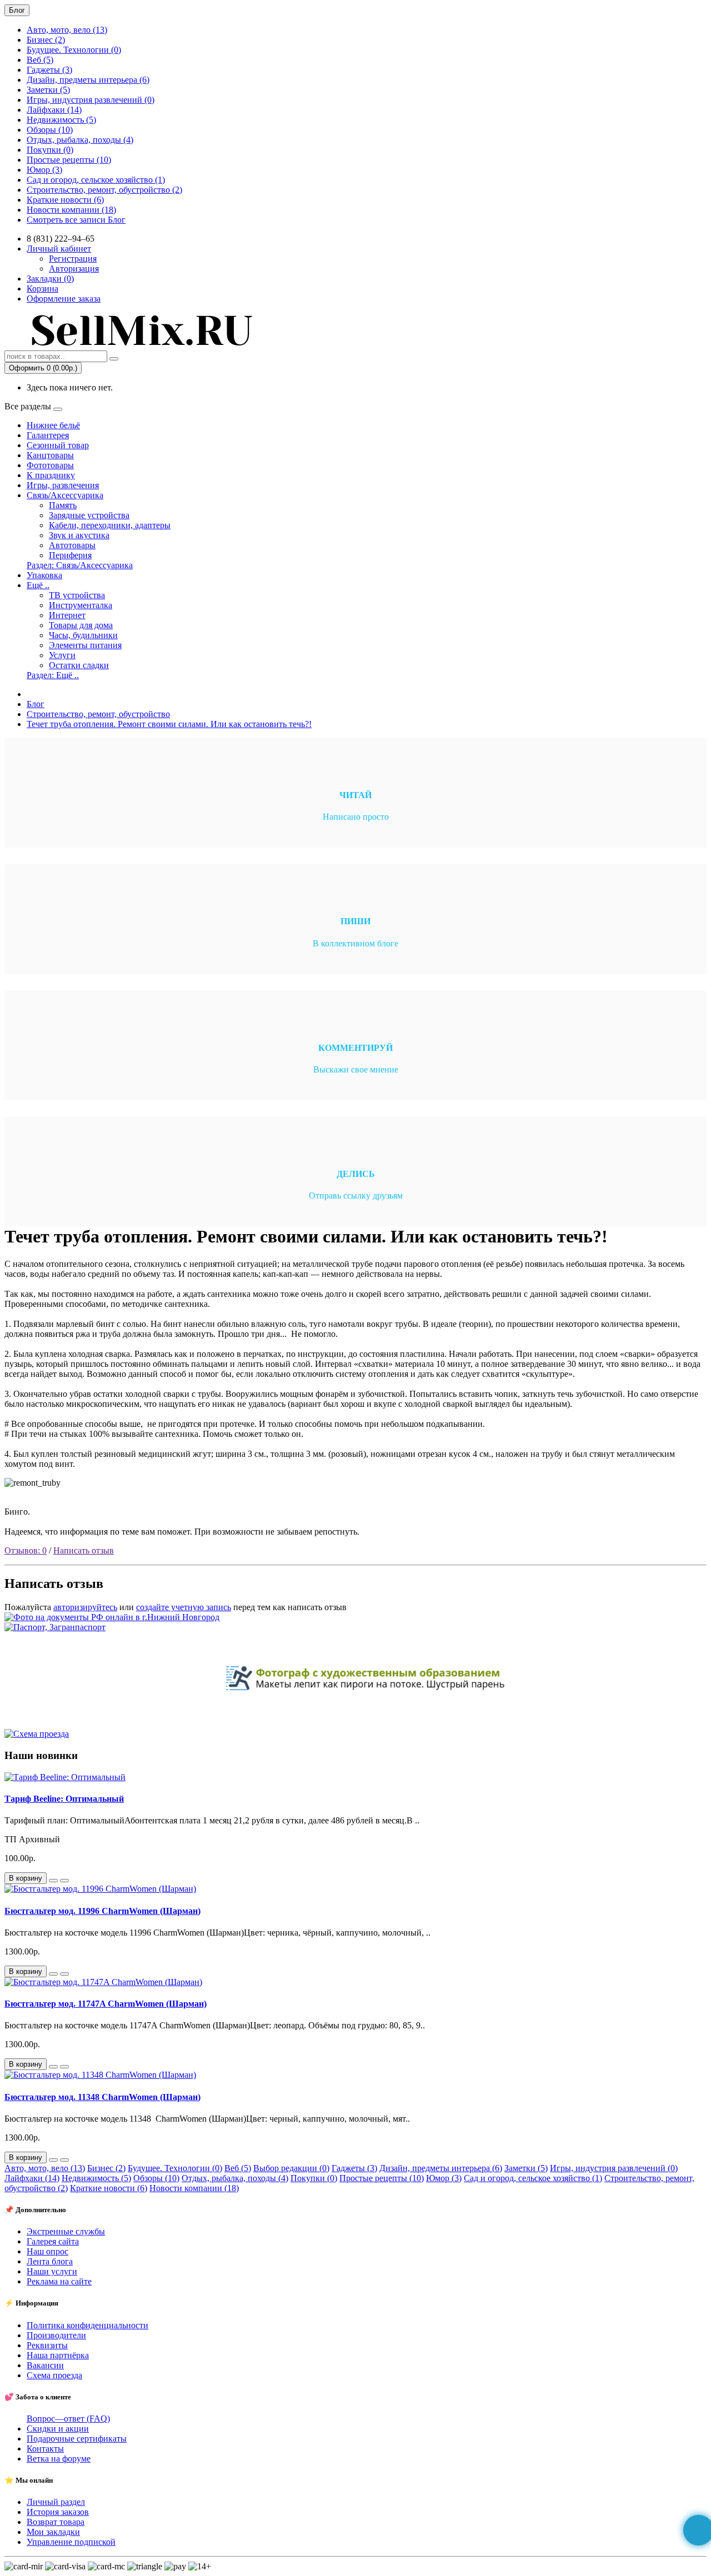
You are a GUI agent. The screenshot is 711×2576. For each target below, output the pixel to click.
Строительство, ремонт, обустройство (98, 714)
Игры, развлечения (63, 485)
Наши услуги (52, 2271)
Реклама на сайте (59, 2281)
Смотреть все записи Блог (76, 220)
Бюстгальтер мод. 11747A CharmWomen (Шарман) (106, 2004)
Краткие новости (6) (65, 200)
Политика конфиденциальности (87, 2325)
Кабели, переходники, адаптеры (110, 525)
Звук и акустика (79, 535)
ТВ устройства (77, 595)
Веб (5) (40, 60)
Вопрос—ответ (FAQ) (68, 2419)
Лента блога (50, 2261)
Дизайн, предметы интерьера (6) (88, 80)
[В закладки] (53, 1881)
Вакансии (45, 2365)
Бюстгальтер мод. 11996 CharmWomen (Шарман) (102, 1911)
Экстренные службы (66, 2231)
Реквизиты (47, 2345)
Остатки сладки (79, 665)
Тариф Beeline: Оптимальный (64, 1799)
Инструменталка (81, 605)
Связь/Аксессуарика (65, 495)
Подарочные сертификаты (77, 2439)
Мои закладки (53, 2532)
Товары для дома (81, 625)
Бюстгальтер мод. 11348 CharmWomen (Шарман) (102, 2097)
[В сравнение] (64, 1881)
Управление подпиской (71, 2542)
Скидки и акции (58, 2429)
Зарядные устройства (89, 515)
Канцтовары (50, 455)
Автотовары (72, 545)
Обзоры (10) (50, 130)
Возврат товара (56, 2522)
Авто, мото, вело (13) (67, 30)
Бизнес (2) (46, 40)
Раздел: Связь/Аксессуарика (80, 565)
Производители (56, 2335)
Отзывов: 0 (26, 1550)
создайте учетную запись (184, 1607)
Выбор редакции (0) (291, 2168)
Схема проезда (54, 2375)
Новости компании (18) (71, 210)
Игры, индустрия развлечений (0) (91, 100)
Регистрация (73, 259)
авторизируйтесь (85, 1607)
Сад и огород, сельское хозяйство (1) (96, 180)
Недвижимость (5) (61, 120)
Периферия (70, 555)
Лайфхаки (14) (54, 110)
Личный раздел (56, 2502)
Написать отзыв (84, 1550)
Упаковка (44, 575)
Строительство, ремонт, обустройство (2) (104, 190)
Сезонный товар (58, 445)
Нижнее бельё (53, 425)
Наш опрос (47, 2251)
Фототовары (50, 465)
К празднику (51, 475)
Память (63, 505)
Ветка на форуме (59, 2459)
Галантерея (48, 435)
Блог (36, 704)
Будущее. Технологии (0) (74, 50)
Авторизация (74, 269)
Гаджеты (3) (49, 70)
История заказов (58, 2512)
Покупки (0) (50, 150)
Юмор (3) (44, 170)
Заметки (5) (48, 90)
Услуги (62, 655)
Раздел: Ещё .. (53, 675)
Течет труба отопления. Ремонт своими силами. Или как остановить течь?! (169, 724)
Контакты (45, 2449)
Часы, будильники (83, 635)
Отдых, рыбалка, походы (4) (80, 140)
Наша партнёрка (58, 2355)
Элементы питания (85, 645)
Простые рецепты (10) (69, 160)
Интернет (67, 615)
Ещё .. (38, 585)
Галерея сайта (53, 2241)
